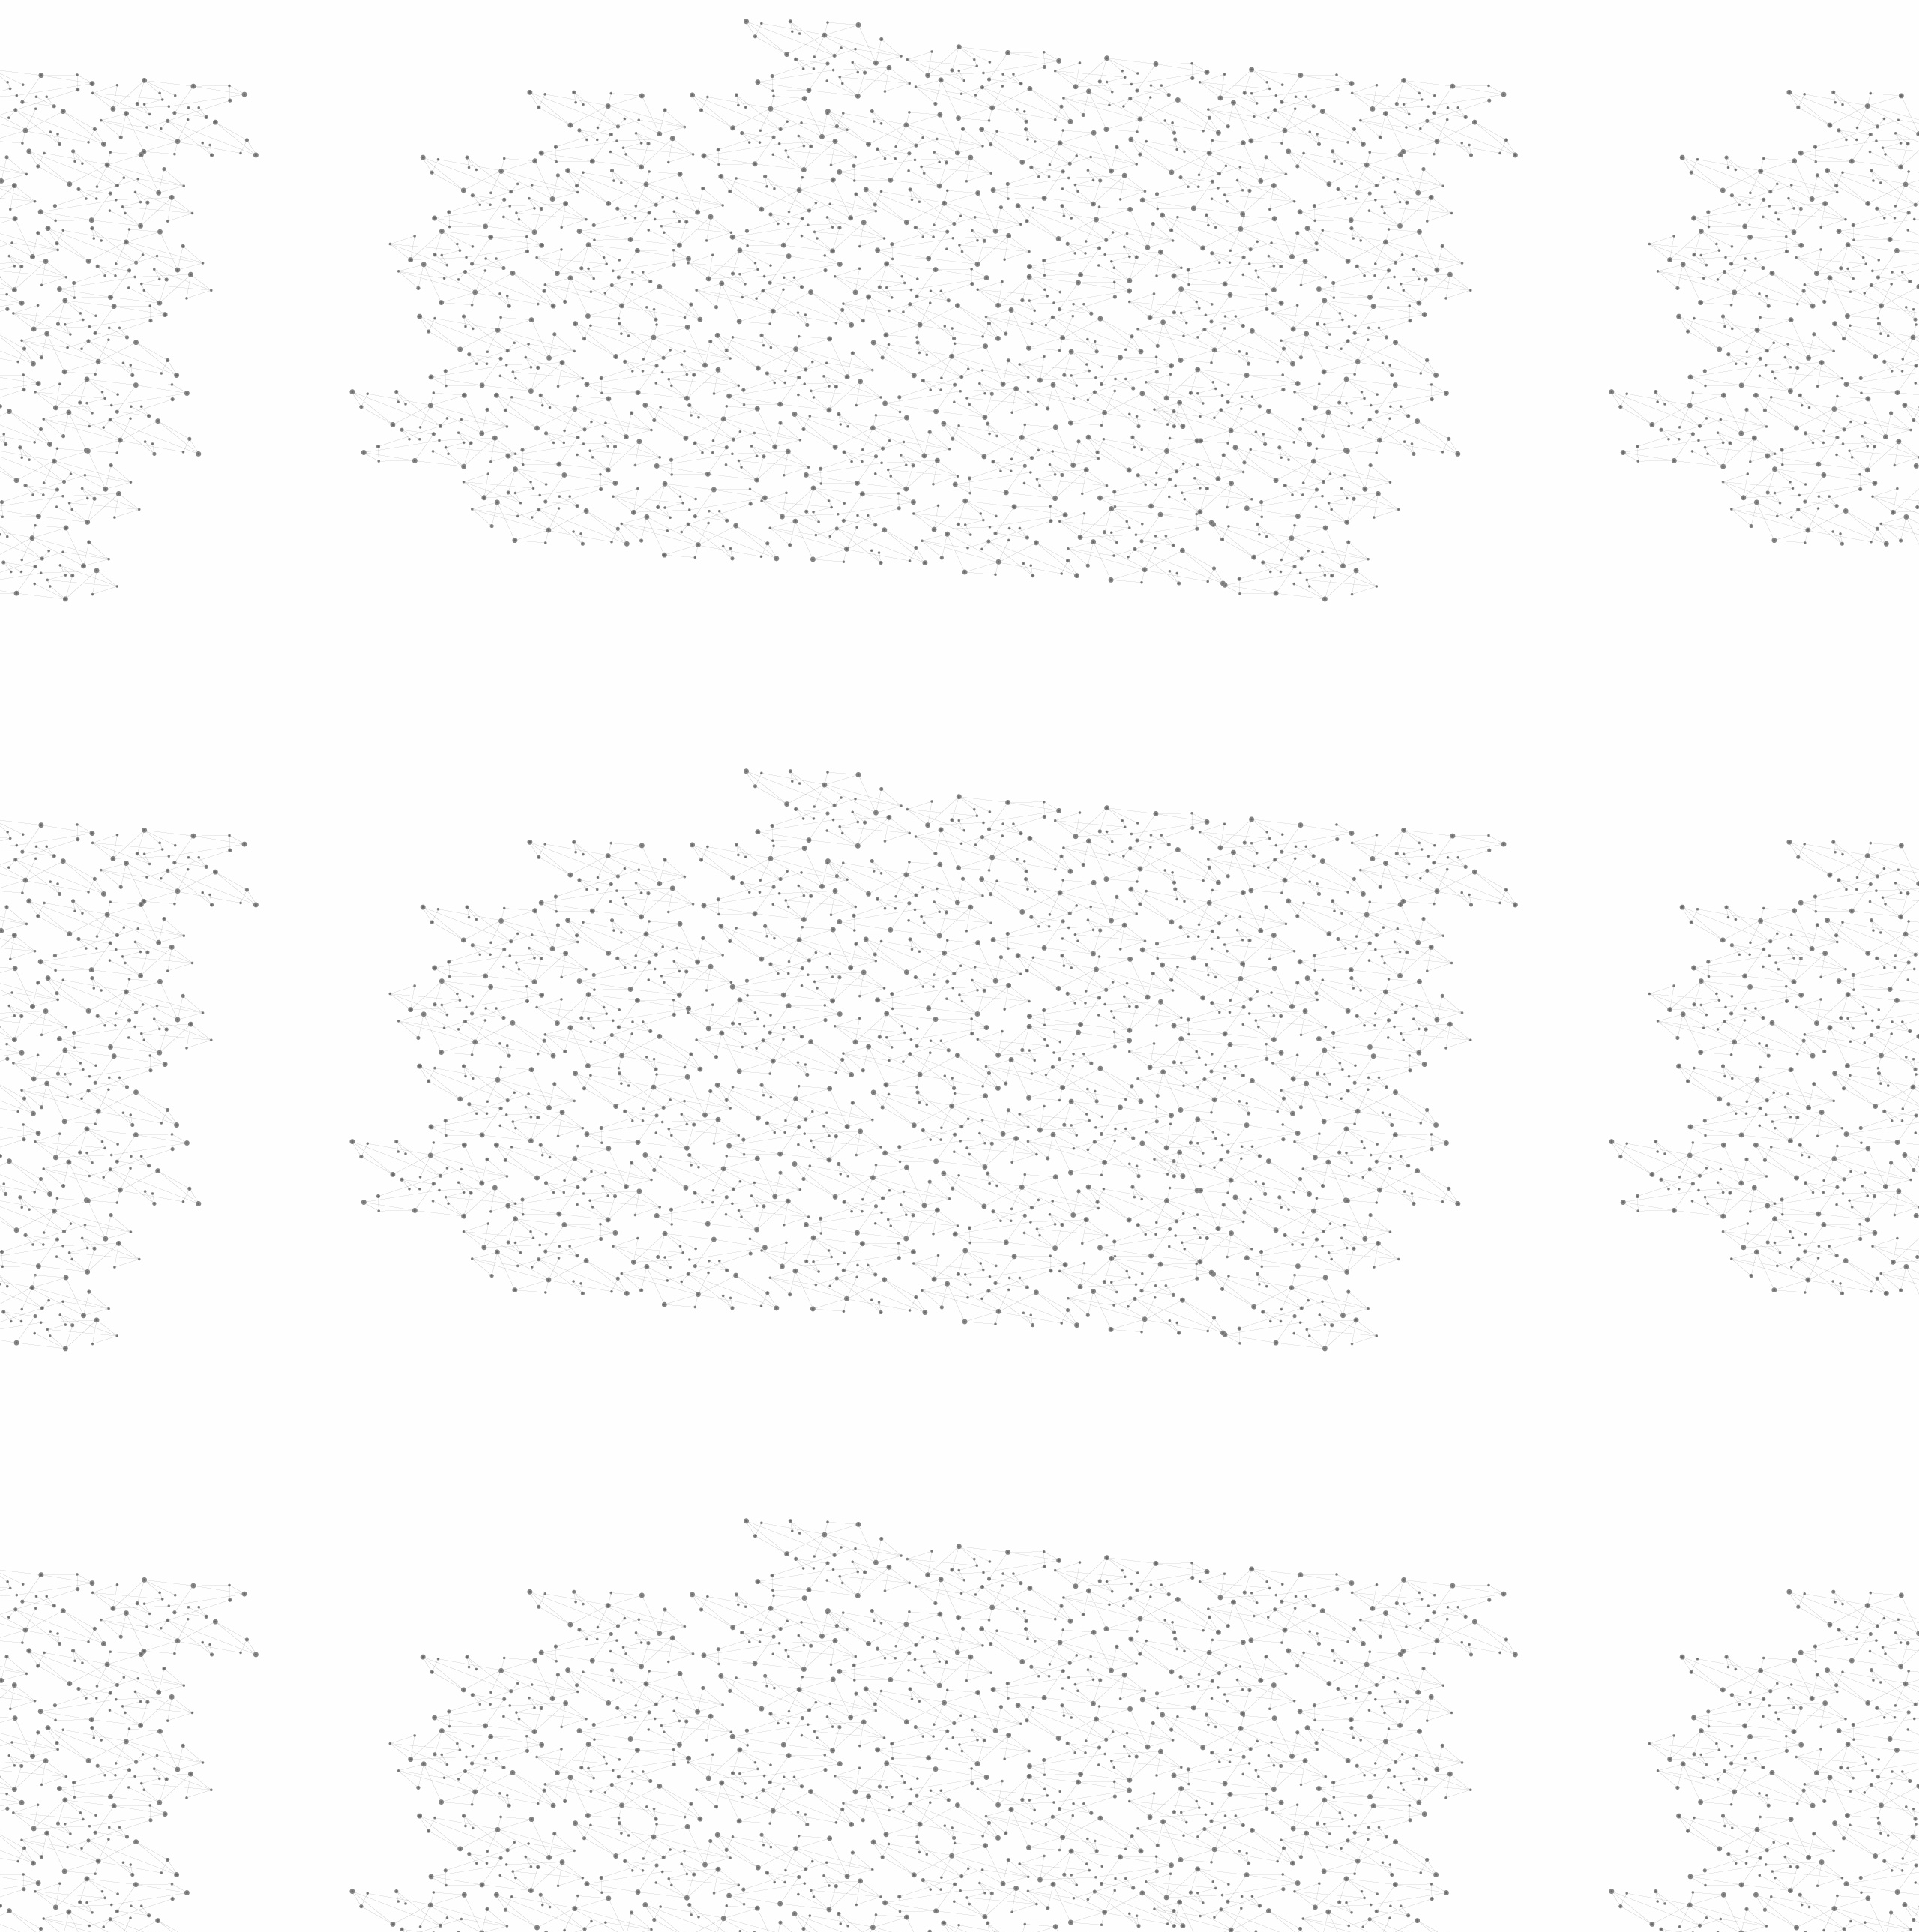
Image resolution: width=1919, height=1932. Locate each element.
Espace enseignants (1022, 178)
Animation (890, 285)
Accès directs (1191, 32)
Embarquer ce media (1258, 881)
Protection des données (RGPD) (783, 1770)
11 (1005, 1675)
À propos (690, 32)
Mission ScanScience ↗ (686, 908)
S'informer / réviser (779, 195)
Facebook (1217, 1772)
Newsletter (1176, 1772)
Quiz (641, 705)
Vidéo (936, 285)
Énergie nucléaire (698, 406)
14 (1083, 1675)
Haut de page (1817, 1668)
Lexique (1117, 1770)
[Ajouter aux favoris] (891, 463)
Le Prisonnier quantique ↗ (677, 851)
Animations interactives (669, 305)
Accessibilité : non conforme (1015, 1770)
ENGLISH (1292, 32)
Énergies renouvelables (685, 440)
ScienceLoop (675, 806)
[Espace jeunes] (757, 134)
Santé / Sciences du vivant (696, 578)
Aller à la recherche (1273, 76)
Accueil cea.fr (1254, 178)
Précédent (828, 1675)
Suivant (1280, 1675)
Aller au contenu (1107, 76)
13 (1057, 1675)
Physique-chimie (695, 543)
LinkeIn (1286, 1772)
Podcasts (660, 739)
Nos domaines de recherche (800, 32)
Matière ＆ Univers (998, 285)
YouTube (1269, 1772)
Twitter (1235, 1772)
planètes (1019, 960)
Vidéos (784, 258)
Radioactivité (681, 475)
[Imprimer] (814, 463)
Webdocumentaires (695, 773)
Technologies (682, 636)
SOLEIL (905, 960)
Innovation (914, 32)
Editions (655, 671)
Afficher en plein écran (1266, 867)
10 (979, 1675)
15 (1109, 1675)
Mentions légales (649, 1770)
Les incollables (822, 285)
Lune (1076, 960)
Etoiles (1061, 285)
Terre (961, 960)
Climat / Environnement (689, 509)
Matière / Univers (696, 612)
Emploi (1125, 32)
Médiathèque (1174, 178)
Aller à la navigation (1187, 76)
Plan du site (903, 1770)
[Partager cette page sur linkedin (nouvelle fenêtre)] (1129, 481)
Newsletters (928, 178)
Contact (1106, 178)
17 (1162, 1675)
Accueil (668, 258)
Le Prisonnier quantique (1379, 175)
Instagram (1252, 1772)
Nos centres (1062, 32)
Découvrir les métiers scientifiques (1097, 195)
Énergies (665, 382)
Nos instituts (986, 32)
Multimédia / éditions (913, 195)
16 (1136, 1675)
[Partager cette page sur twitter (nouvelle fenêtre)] (900, 481)
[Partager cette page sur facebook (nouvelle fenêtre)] (1060, 463)
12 (1031, 1675)
